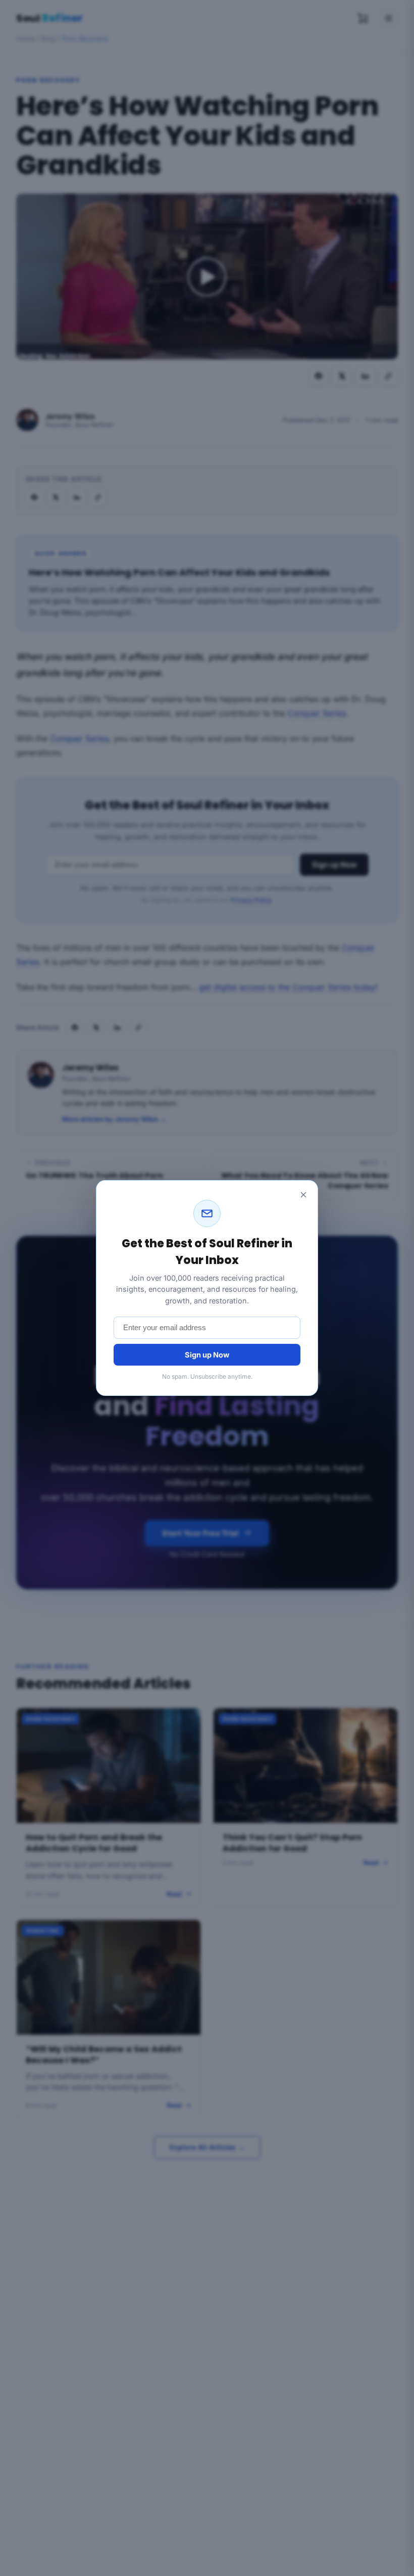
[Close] (303, 1195)
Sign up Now (207, 1355)
